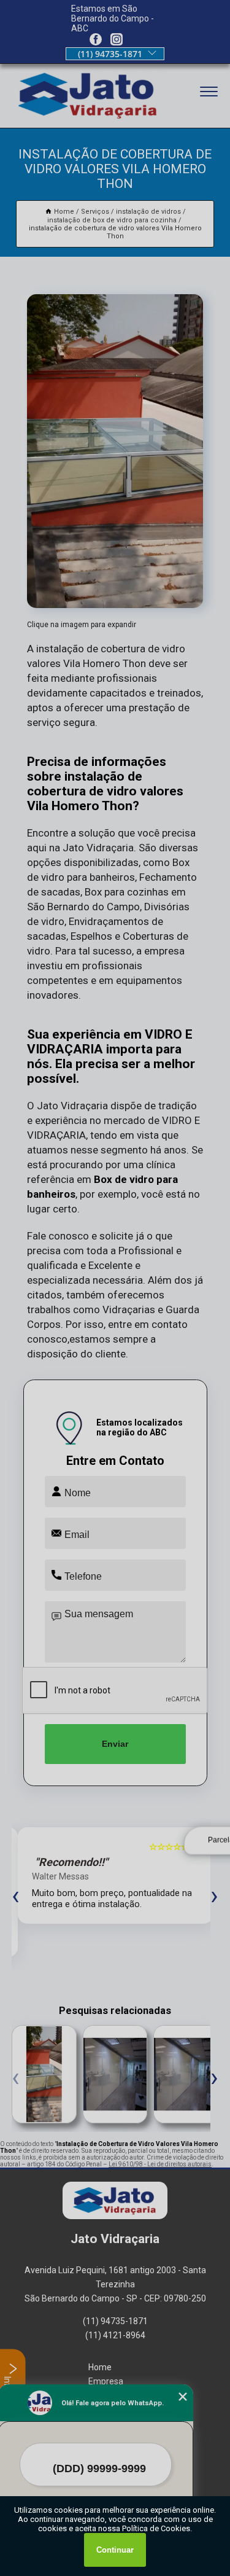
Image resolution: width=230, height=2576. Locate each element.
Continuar (115, 2550)
